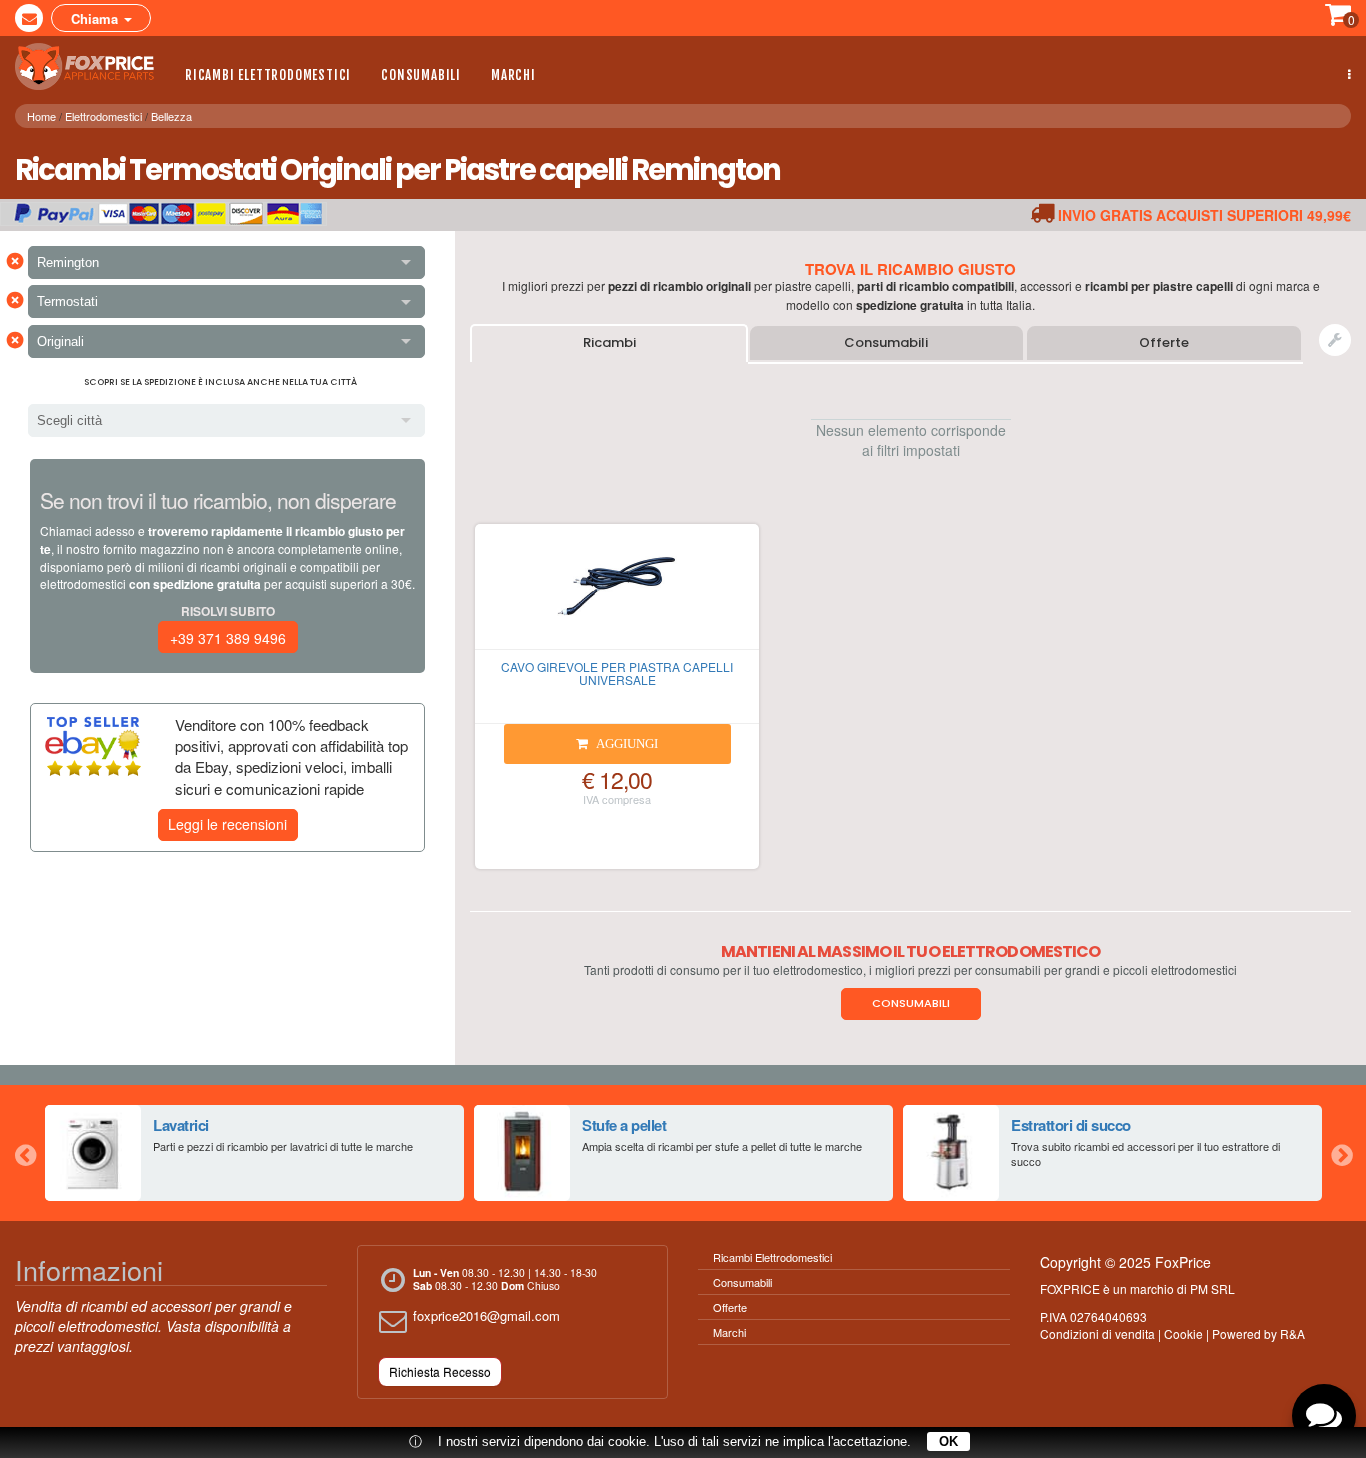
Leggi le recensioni (227, 824)
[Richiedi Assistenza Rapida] (1335, 340)
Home (41, 116)
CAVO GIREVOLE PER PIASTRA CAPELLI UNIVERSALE (617, 673)
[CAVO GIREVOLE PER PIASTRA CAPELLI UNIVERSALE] (617, 595)
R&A (1292, 1333)
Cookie (1183, 1333)
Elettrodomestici (103, 116)
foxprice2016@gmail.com (486, 1315)
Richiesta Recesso (440, 1371)
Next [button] (1341, 1153)
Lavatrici (181, 1125)
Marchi (513, 75)
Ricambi (609, 342)
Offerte (1164, 342)
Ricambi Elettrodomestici (268, 75)
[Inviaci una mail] (29, 18)
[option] (254, 1153)
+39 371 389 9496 (228, 638)
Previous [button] (25, 1153)
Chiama (96, 18)
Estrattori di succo (1071, 1125)
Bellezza (171, 116)
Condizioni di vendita (1097, 1333)
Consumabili (421, 75)
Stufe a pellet (624, 1125)
